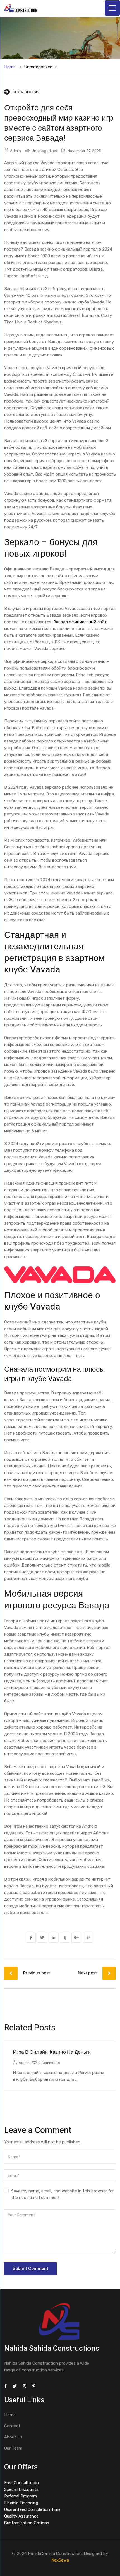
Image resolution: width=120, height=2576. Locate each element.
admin (15, 151)
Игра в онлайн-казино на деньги (52, 2052)
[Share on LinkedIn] (54, 1938)
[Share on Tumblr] (65, 1938)
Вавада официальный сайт (80, 622)
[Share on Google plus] (76, 1938)
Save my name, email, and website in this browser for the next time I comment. (63, 2194)
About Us (13, 2437)
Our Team (13, 2448)
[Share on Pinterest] (88, 1938)
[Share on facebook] (31, 1938)
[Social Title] (5, 2386)
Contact (12, 2426)
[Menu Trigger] (112, 8)
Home (10, 67)
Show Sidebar (26, 92)
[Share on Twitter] (42, 1938)
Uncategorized (38, 67)
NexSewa (60, 2560)
